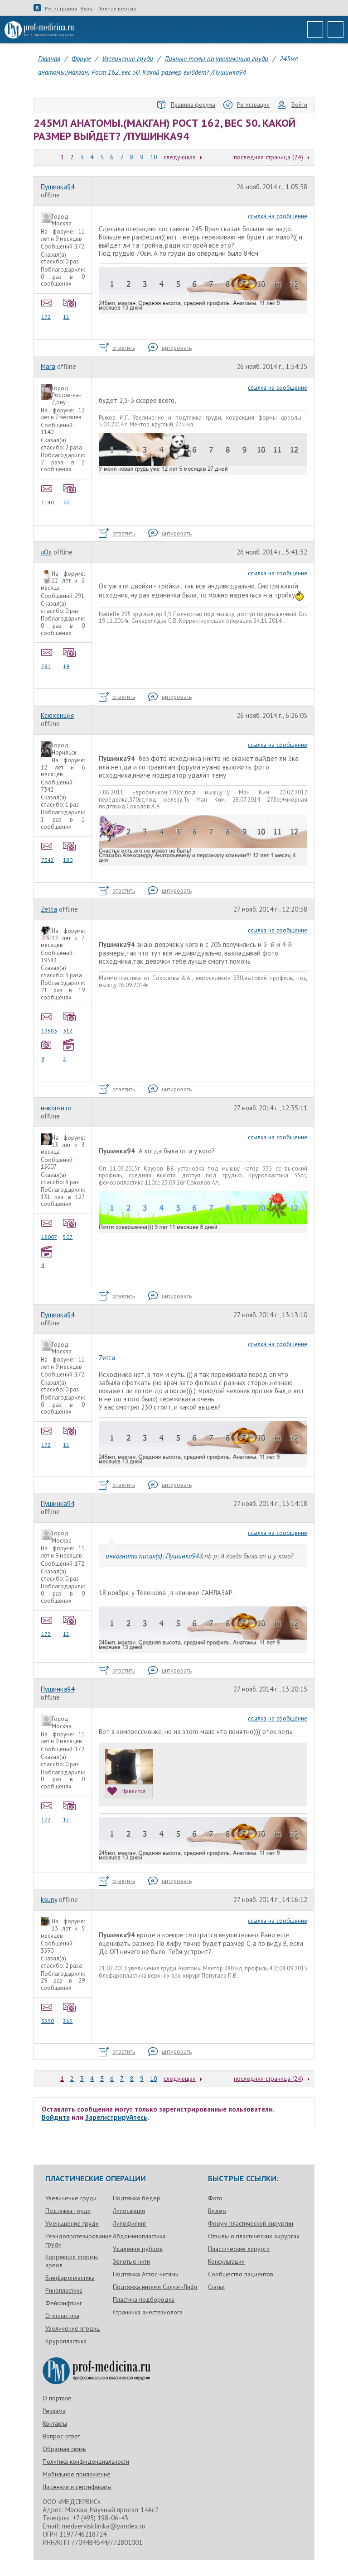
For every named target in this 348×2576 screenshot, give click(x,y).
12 (66, 317)
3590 (48, 2021)
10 (154, 157)
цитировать (177, 348)
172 (46, 317)
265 (68, 2021)
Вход (87, 9)
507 (68, 1237)
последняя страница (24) (268, 157)
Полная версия (117, 9)
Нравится (133, 1791)
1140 (48, 502)
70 (66, 502)
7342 (48, 860)
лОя (46, 552)
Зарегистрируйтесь (116, 2117)
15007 (49, 1237)
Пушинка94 (58, 187)
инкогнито (56, 1108)
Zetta (49, 909)
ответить (124, 348)
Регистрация (61, 9)
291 (46, 666)
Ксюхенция (57, 715)
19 (66, 666)
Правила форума (193, 105)
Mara (48, 366)
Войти (299, 105)
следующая (180, 157)
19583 (49, 1030)
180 (68, 860)
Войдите (56, 2117)
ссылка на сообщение (278, 216)
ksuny (49, 1900)
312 (68, 1030)
